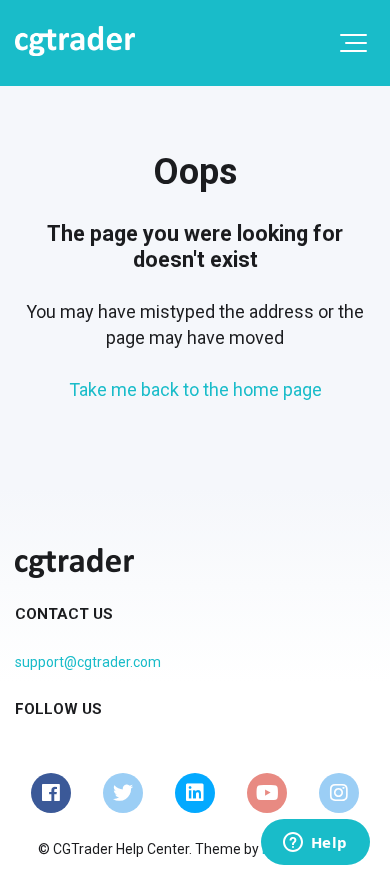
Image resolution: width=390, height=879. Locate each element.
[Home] (75, 41)
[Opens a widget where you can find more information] (315, 844)
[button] (353, 43)
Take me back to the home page (195, 389)
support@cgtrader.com (88, 662)
